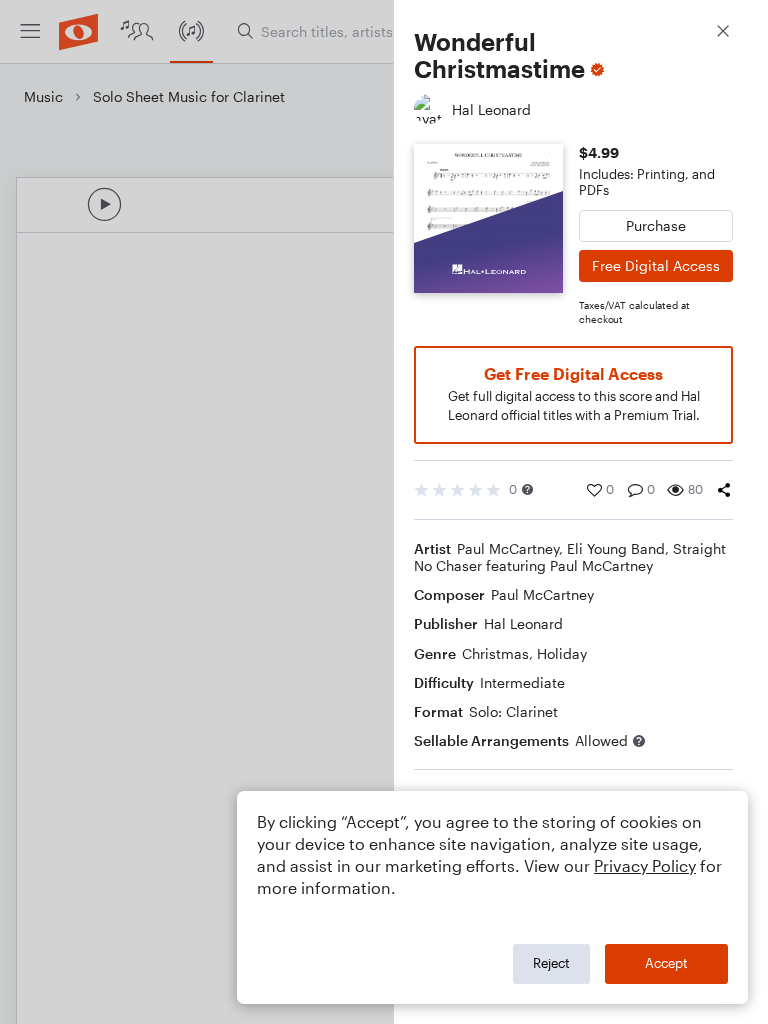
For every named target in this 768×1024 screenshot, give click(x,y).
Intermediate (522, 682)
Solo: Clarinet (513, 711)
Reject (551, 963)
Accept (666, 963)
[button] (527, 489)
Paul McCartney (508, 548)
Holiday (562, 653)
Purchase (656, 225)
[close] (723, 33)
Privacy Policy (645, 865)
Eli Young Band (616, 548)
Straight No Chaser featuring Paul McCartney (570, 557)
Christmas (495, 653)
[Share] (724, 490)
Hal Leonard (523, 623)
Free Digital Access (656, 265)
